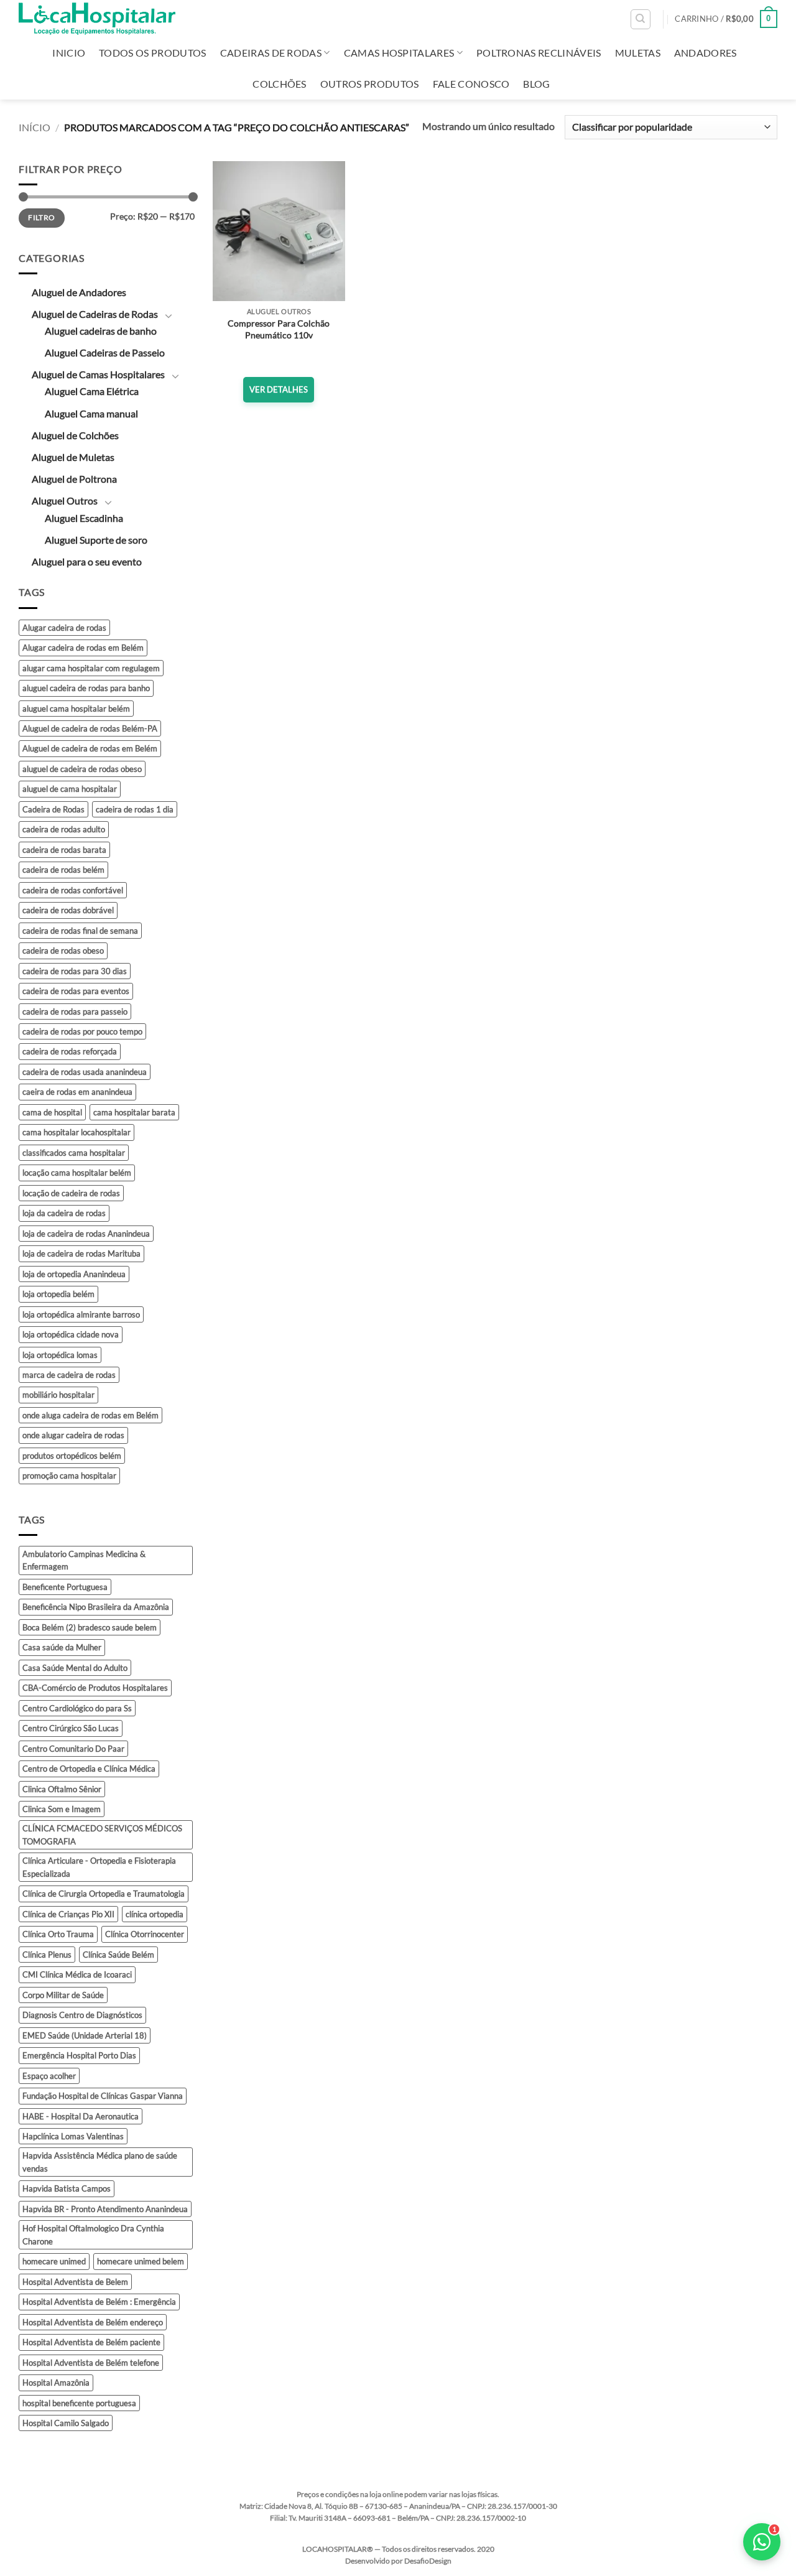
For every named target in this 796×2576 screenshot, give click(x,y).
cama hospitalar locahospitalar (76, 1132)
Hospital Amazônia (56, 2383)
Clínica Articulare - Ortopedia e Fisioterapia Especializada (99, 1867)
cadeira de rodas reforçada (70, 1051)
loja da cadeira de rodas (64, 1213)
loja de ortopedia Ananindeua (74, 1274)
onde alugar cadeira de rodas (73, 1435)
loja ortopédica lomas (60, 1355)
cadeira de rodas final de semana (80, 931)
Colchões (280, 84)
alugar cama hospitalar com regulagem (91, 668)
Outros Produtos (370, 84)
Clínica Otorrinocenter (145, 1934)
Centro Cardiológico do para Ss (77, 1708)
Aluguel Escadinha (84, 518)
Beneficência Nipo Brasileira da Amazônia (96, 1607)
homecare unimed (54, 2261)
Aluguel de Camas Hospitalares (98, 374)
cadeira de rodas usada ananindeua (85, 1072)
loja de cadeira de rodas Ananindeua (86, 1234)
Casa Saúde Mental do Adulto (75, 1668)
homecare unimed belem (141, 2261)
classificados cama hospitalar (74, 1153)
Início (35, 127)
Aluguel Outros (65, 500)
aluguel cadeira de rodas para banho (86, 688)
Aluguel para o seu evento (87, 561)
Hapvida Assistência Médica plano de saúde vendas (100, 2162)
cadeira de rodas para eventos (76, 991)
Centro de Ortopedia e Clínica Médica (89, 1769)
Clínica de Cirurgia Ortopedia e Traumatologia (104, 1894)
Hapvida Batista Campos (67, 2188)
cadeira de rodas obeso (63, 951)
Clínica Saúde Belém (118, 1955)
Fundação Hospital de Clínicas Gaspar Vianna (103, 2096)
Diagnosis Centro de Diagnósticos (82, 2015)
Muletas (638, 53)
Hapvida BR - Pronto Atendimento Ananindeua (105, 2209)
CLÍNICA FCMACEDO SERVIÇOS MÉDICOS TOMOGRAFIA (102, 1834)
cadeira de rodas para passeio (75, 1011)
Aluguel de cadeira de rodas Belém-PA (90, 728)
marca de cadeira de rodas (69, 1375)
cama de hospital (52, 1112)
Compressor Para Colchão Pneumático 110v (279, 329)
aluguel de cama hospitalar (70, 789)
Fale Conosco (471, 84)
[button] (726, 19)
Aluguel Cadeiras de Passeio (105, 352)
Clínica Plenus (47, 1955)
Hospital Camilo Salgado (66, 2423)
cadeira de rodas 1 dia (135, 809)
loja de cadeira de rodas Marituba (81, 1253)
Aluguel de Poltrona (74, 479)
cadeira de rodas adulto (64, 829)
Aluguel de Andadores (79, 292)
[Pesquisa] (641, 19)
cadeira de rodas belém (63, 870)
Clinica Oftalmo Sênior (62, 1789)
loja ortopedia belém (58, 1294)
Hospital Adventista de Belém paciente (91, 2342)
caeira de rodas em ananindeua (77, 1092)
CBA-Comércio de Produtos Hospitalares (95, 1688)
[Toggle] (169, 315)
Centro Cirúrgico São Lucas (71, 1728)
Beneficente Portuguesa (65, 1587)
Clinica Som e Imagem (62, 1809)
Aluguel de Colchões (75, 435)
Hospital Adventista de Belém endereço (93, 2322)
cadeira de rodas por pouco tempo (82, 1031)
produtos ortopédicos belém (72, 1456)
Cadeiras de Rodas (271, 53)
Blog (536, 84)
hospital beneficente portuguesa (79, 2403)
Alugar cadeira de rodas (64, 628)
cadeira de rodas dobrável (68, 910)
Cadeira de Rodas (53, 809)
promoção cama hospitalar (69, 1476)
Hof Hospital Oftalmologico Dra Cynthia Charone (93, 2234)
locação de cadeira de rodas (71, 1193)
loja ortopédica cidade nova (71, 1334)
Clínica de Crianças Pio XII (68, 1914)
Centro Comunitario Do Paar (73, 1749)
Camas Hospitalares (399, 53)
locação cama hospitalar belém (77, 1173)
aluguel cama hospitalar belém (76, 709)
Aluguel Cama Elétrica (92, 391)
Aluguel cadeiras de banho (101, 331)
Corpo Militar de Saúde (63, 1995)
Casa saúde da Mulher (62, 1647)
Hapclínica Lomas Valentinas (73, 2136)
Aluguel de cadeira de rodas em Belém (90, 748)
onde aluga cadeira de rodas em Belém (90, 1415)
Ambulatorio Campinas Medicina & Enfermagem (84, 1560)
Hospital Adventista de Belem (75, 2282)
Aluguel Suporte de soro (96, 540)
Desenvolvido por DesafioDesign (398, 2561)
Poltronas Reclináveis (539, 53)
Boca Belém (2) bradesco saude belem (90, 1627)
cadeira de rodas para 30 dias (75, 971)
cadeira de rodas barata (64, 850)
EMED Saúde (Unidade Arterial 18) (85, 2035)
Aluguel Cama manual (91, 413)
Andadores (706, 53)
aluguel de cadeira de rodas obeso (82, 769)
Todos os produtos (152, 53)
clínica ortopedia (155, 1914)
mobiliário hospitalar (58, 1395)
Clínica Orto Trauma (58, 1934)
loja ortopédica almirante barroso (81, 1314)
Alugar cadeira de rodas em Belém (83, 648)
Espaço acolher (49, 2076)
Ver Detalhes (279, 389)
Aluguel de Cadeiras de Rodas (95, 314)
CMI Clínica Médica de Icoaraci (77, 1974)
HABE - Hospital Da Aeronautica (81, 2116)
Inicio (69, 53)
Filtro (41, 217)
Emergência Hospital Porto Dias (79, 2055)
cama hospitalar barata (134, 1112)
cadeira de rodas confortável (73, 890)
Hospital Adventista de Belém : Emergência (99, 2302)
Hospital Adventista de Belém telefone (91, 2363)
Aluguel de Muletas (73, 457)
